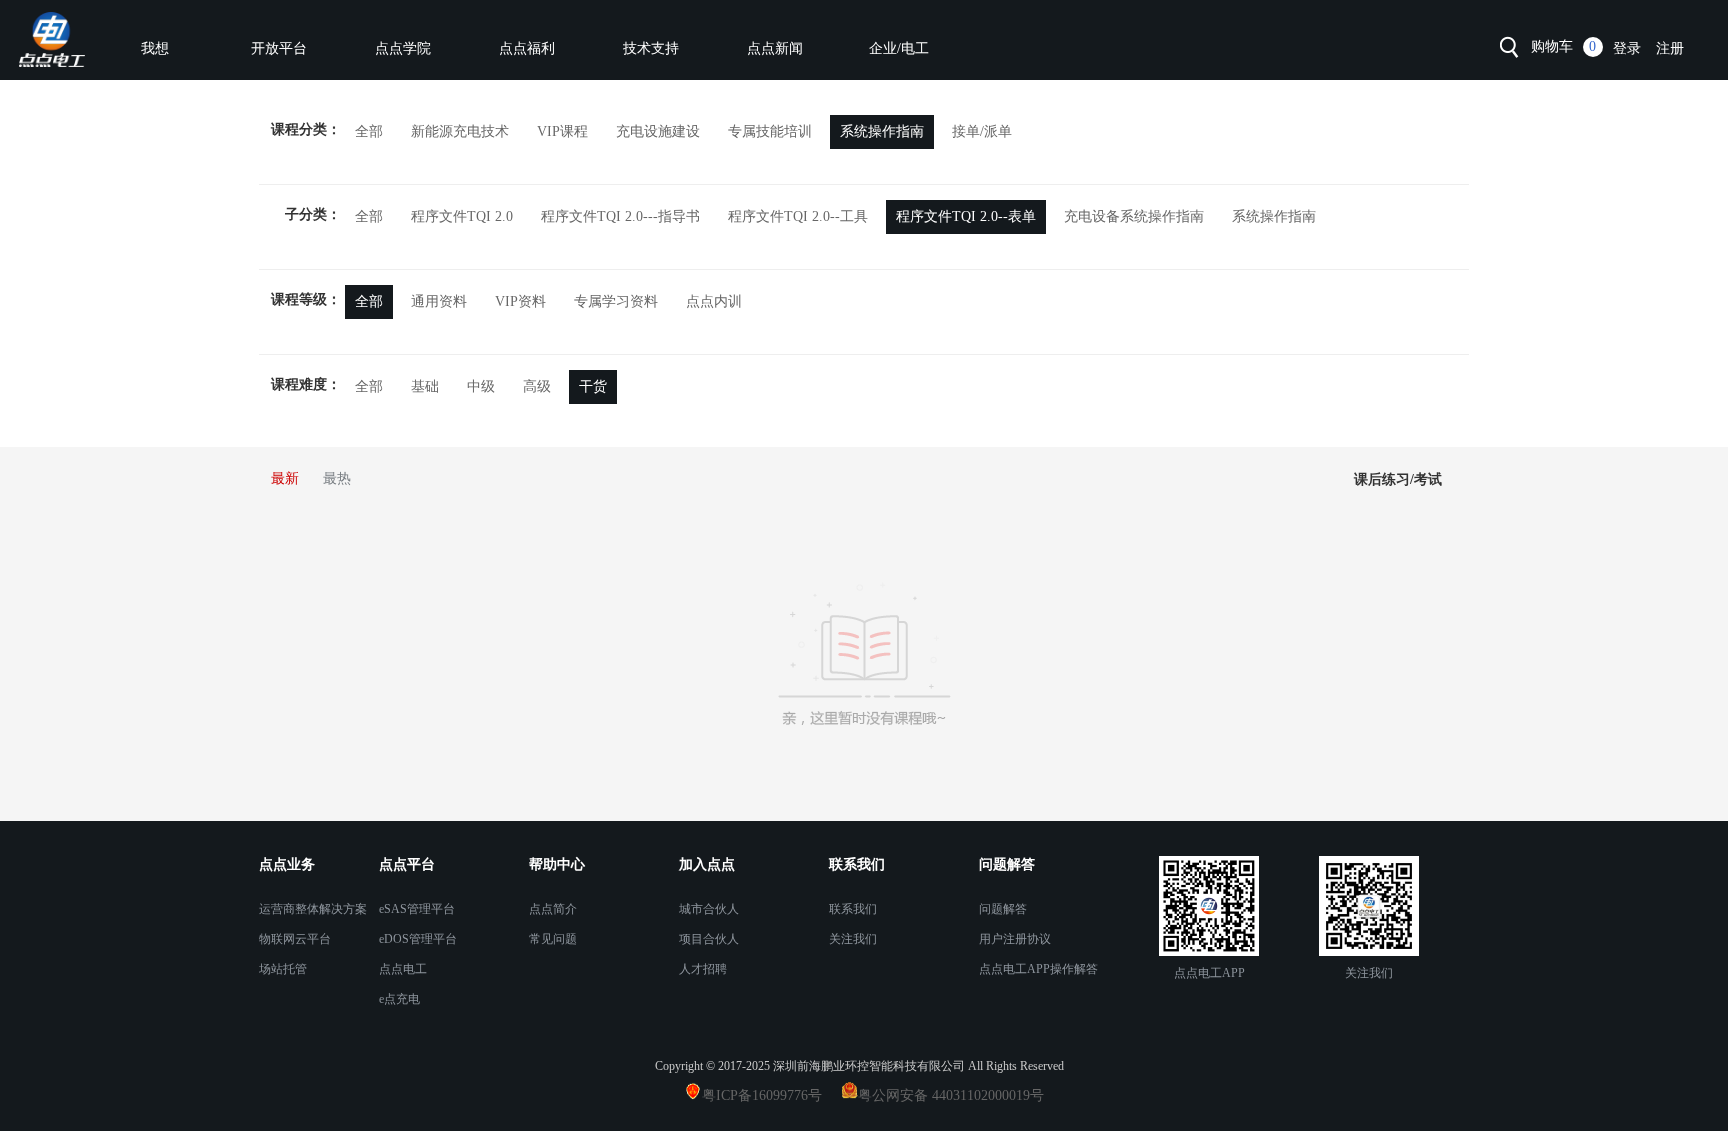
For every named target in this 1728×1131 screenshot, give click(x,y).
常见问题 (553, 939)
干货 (593, 386)
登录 (1627, 48)
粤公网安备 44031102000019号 (951, 1095)
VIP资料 (520, 301)
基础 (425, 386)
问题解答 (1003, 909)
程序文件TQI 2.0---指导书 (620, 216)
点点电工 (403, 969)
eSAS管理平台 (417, 909)
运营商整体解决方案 (313, 909)
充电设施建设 (658, 131)
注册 (1670, 48)
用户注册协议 (1015, 939)
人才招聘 (703, 969)
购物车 (1552, 46)
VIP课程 (562, 131)
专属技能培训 (770, 131)
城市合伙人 (709, 909)
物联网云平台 (295, 939)
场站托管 (283, 969)
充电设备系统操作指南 (1134, 216)
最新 (285, 478)
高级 (537, 386)
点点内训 (714, 301)
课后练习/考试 (1398, 479)
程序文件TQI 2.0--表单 (966, 216)
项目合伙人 (709, 939)
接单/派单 (982, 131)
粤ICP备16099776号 (770, 1095)
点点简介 (553, 909)
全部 (369, 131)
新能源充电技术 (460, 131)
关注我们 (853, 939)
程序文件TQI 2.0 (462, 216)
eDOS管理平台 (418, 939)
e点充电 (399, 999)
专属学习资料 (616, 301)
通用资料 (439, 301)
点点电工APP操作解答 (1038, 969)
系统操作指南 (882, 131)
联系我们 (853, 909)
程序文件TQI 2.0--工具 (798, 216)
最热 (337, 478)
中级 (481, 386)
